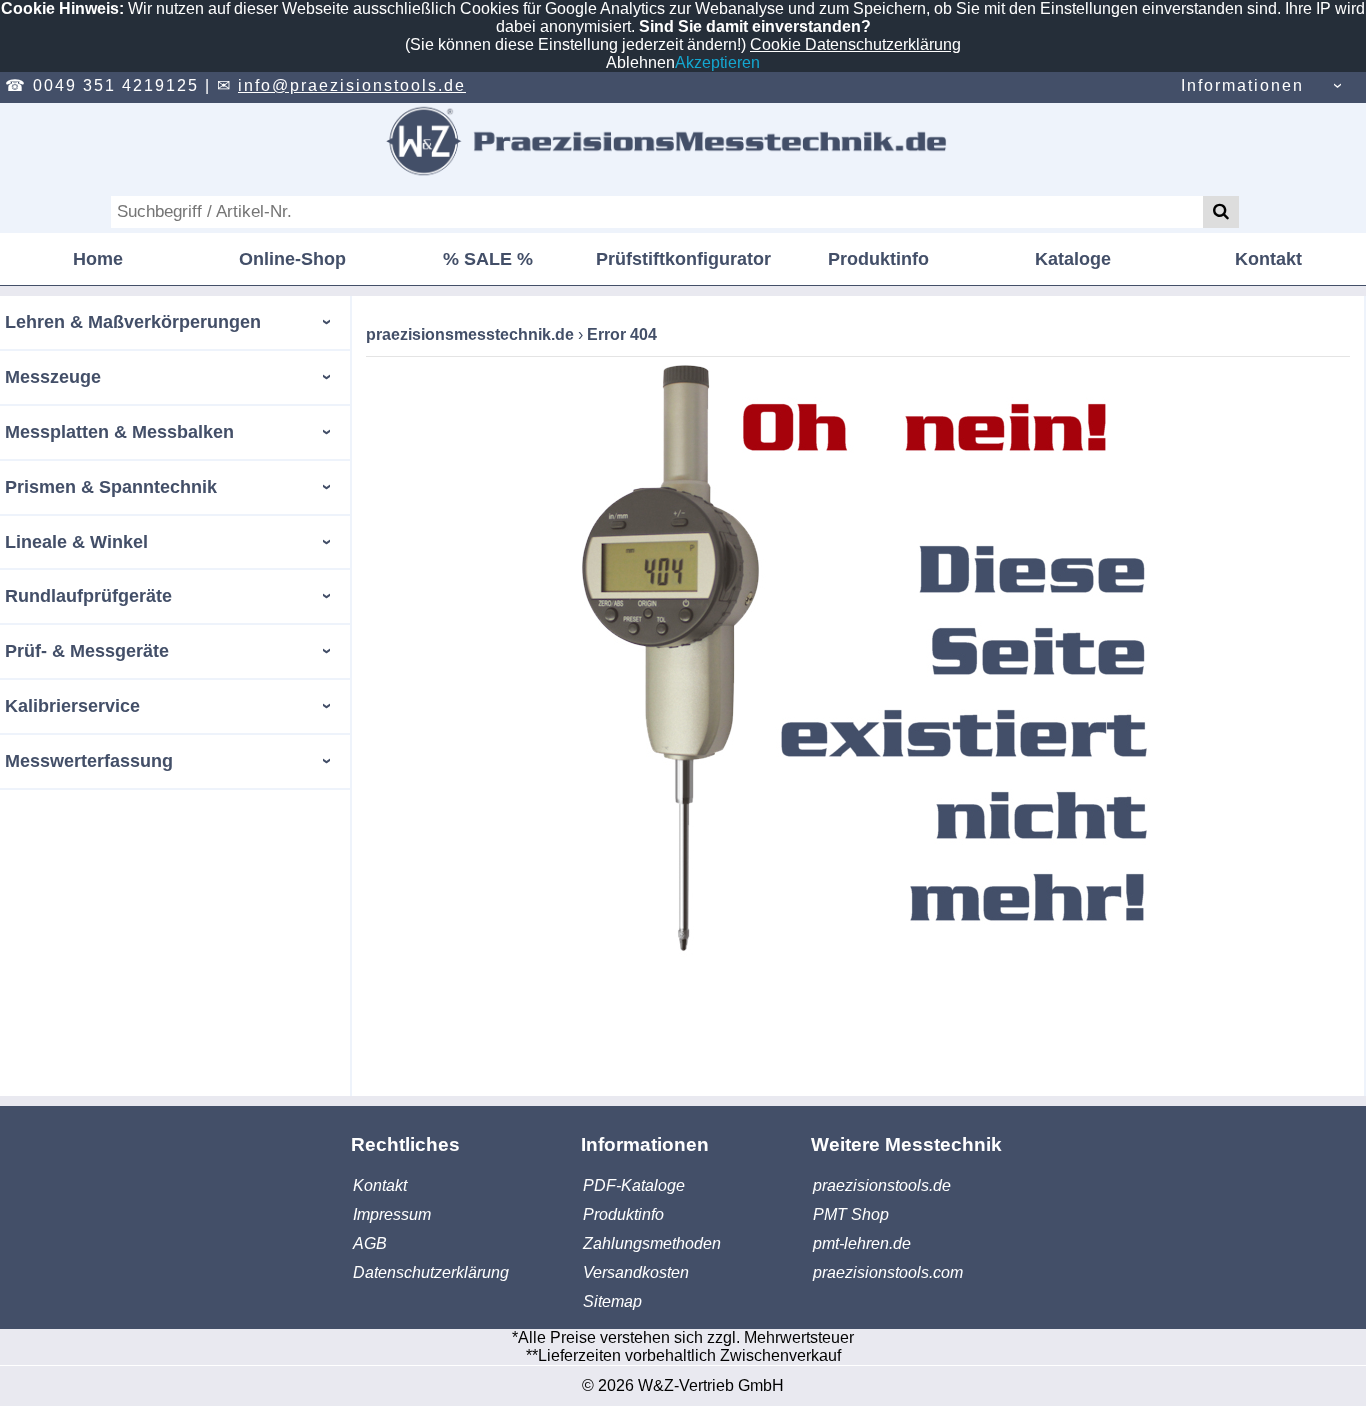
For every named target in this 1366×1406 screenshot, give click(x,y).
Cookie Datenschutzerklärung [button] (855, 44)
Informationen (1242, 85)
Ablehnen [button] (640, 62)
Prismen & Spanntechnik (111, 487)
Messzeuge (53, 377)
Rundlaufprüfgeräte (88, 596)
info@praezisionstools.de (352, 85)
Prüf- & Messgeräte (87, 651)
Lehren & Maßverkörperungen (133, 322)
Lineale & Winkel (76, 542)
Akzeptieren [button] (717, 62)
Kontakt (1268, 259)
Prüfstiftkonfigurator (683, 259)
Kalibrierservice (72, 706)
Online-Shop (292, 259)
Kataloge (1073, 259)
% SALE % (488, 259)
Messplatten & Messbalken (119, 432)
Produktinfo (878, 259)
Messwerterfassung (89, 761)
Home (98, 259)
